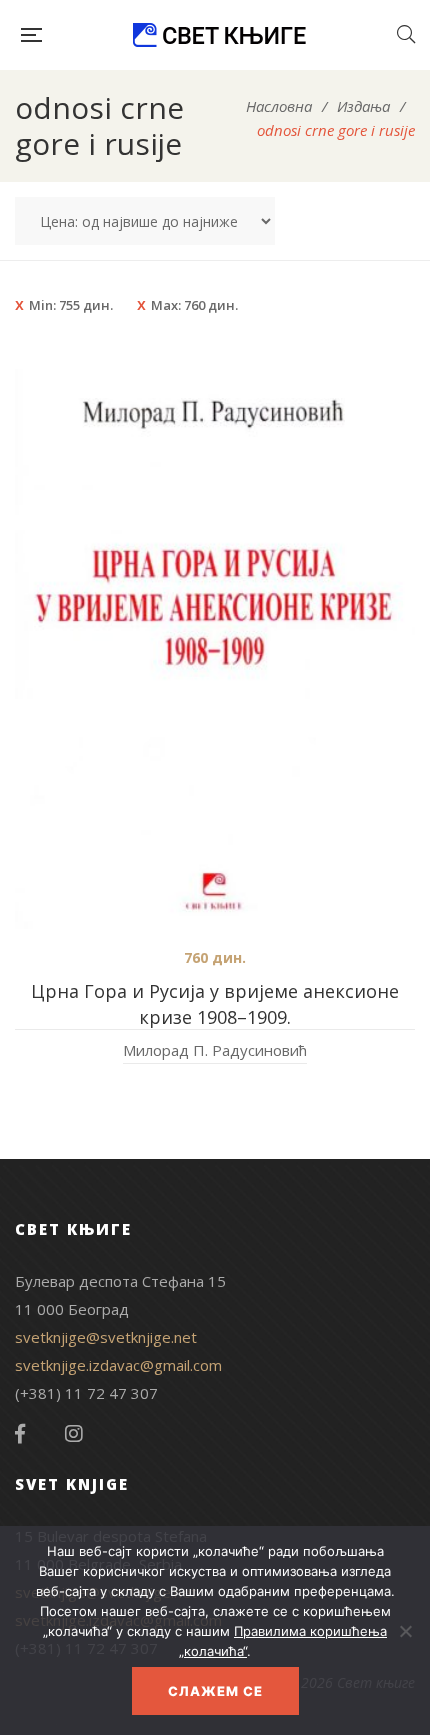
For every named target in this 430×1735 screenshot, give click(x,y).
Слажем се (215, 1691)
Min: (71, 305)
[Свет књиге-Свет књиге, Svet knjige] (219, 35)
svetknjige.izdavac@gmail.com (118, 1365)
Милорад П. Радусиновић (215, 1050)
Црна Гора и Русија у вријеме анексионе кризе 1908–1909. (215, 1004)
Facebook (20, 1434)
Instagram (74, 1434)
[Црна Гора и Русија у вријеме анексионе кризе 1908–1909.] (215, 649)
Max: (194, 305)
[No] (405, 1631)
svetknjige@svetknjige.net (106, 1337)
